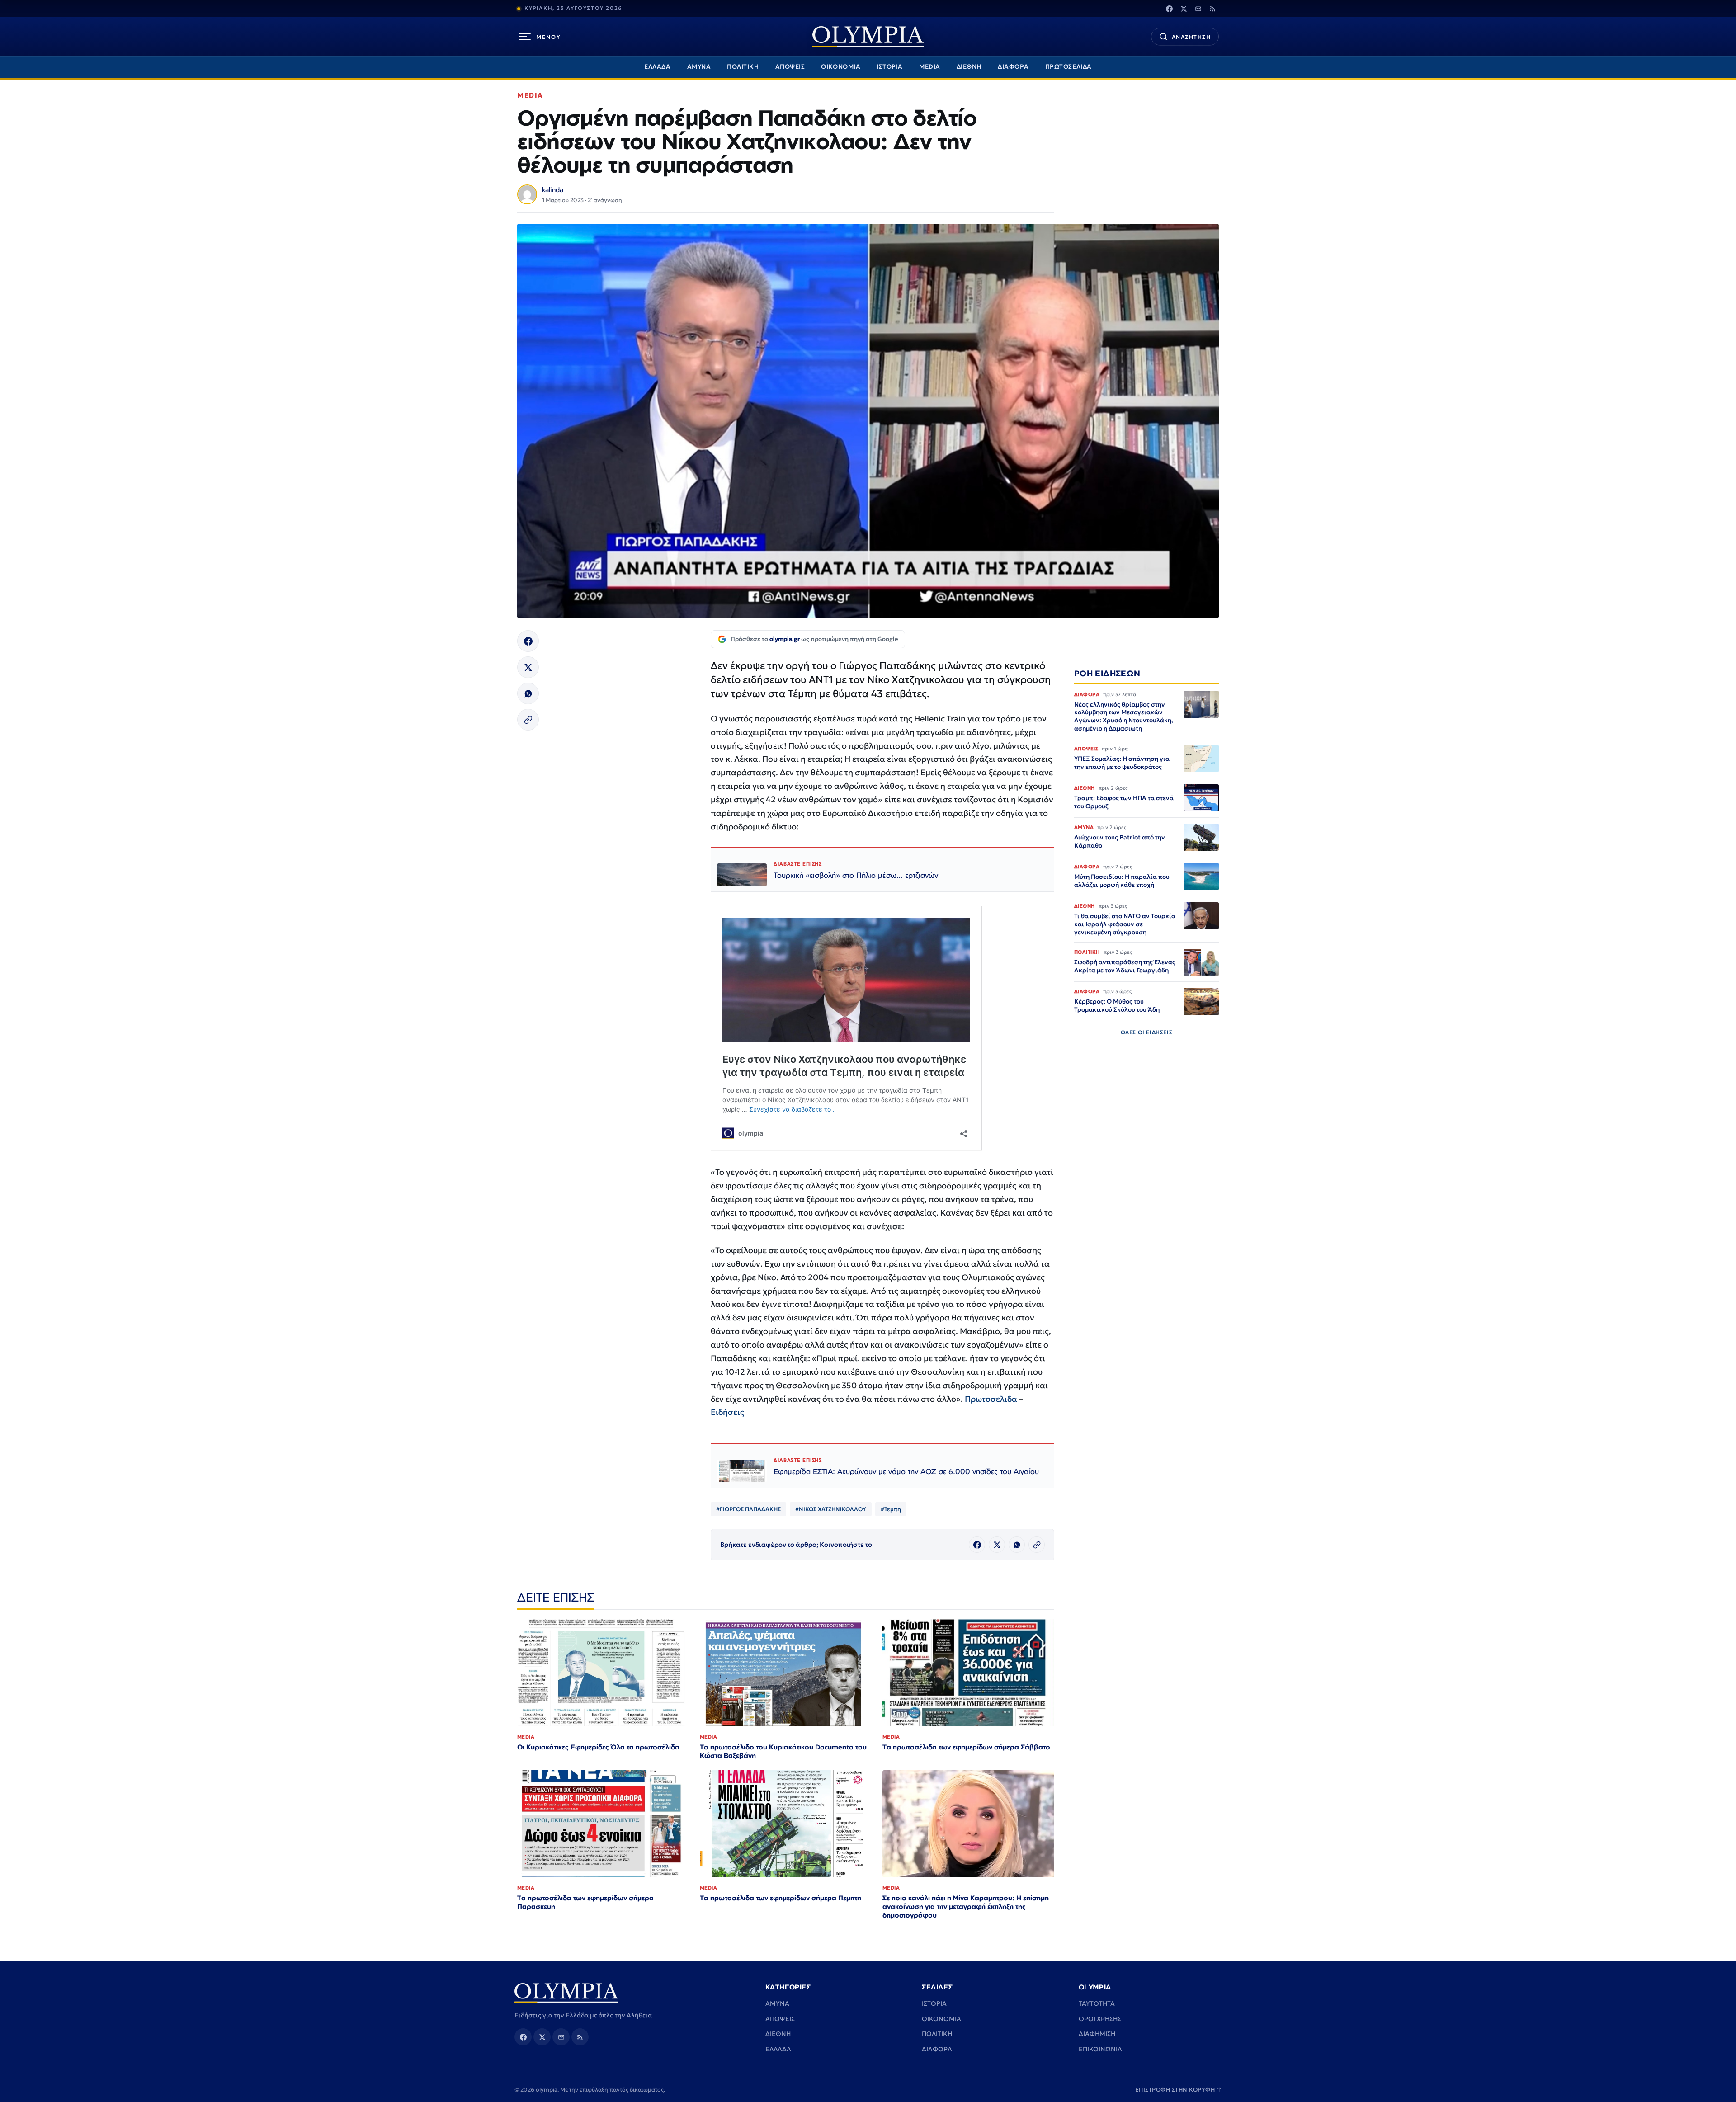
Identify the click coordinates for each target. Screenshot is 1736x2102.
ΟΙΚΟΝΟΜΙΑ (841, 67)
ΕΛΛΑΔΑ (657, 67)
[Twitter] (1184, 9)
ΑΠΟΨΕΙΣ (790, 67)
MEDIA (930, 67)
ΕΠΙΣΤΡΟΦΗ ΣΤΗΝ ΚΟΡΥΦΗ (1179, 2090)
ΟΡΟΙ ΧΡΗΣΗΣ (1100, 2019)
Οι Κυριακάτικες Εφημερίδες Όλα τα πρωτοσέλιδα (598, 1747)
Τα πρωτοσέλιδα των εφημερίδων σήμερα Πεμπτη (781, 1898)
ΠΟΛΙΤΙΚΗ (743, 67)
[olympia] (868, 37)
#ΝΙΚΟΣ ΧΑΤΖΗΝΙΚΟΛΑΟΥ (831, 1509)
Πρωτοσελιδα (991, 1399)
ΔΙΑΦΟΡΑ (1013, 67)
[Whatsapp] (528, 693)
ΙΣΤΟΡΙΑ (890, 67)
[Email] (1198, 9)
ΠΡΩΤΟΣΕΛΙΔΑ (1068, 67)
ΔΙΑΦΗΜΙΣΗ (1097, 2034)
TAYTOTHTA (1097, 2003)
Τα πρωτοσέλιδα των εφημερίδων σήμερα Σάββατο (966, 1747)
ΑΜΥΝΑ (699, 67)
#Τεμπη (891, 1509)
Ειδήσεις (727, 1412)
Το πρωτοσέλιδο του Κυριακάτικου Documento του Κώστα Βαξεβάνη (783, 1751)
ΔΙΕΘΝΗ (969, 67)
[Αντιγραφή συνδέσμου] (528, 720)
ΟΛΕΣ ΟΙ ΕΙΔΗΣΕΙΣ (1147, 1033)
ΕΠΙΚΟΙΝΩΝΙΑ (1100, 2049)
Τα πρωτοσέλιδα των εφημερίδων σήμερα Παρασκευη (585, 1902)
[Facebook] (1169, 9)
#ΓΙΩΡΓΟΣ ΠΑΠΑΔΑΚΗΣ (748, 1509)
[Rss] (1212, 9)
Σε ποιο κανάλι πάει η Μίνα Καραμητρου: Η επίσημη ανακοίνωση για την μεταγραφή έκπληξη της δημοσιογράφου (966, 1906)
